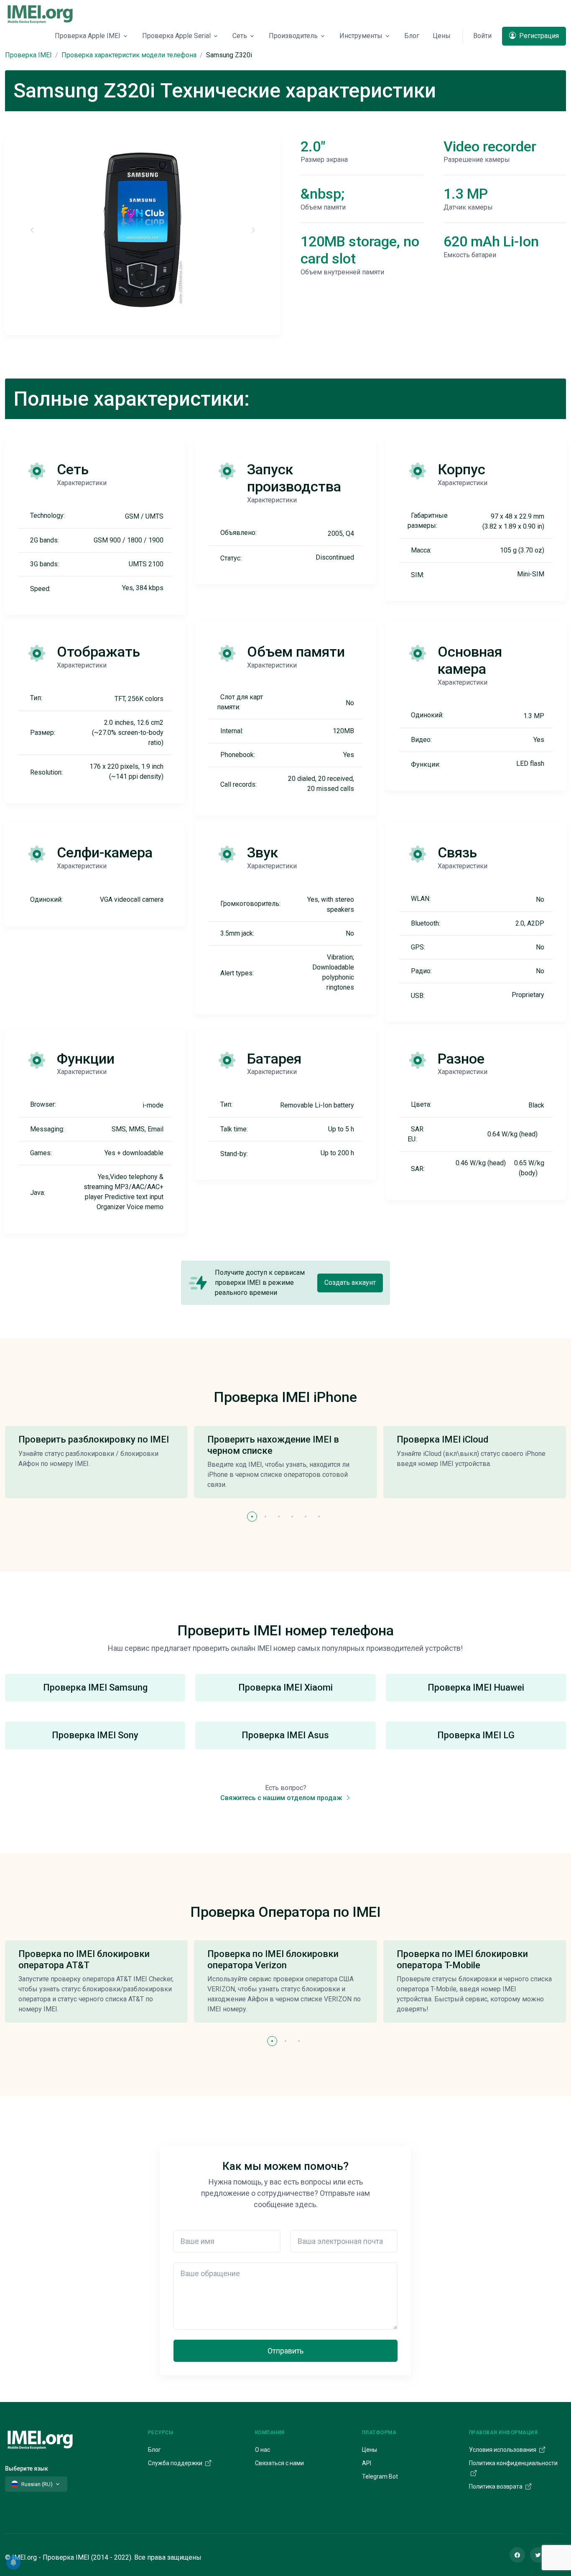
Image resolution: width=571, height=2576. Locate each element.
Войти (482, 36)
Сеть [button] (240, 36)
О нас (263, 2450)
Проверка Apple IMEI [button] (88, 36)
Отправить (285, 2351)
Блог (412, 36)
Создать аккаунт (350, 1283)
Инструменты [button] (361, 36)
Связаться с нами (279, 2463)
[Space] (40, 2439)
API (367, 2463)
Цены (442, 36)
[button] (252, 1517)
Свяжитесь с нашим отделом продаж (282, 1798)
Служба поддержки (176, 2463)
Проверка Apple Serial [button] (176, 36)
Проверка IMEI (28, 55)
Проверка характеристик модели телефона (129, 55)
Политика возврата (496, 2486)
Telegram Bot (380, 2476)
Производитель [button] (293, 36)
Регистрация (538, 36)
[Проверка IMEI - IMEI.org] (40, 14)
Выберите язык (27, 2469)
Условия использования (503, 2450)
